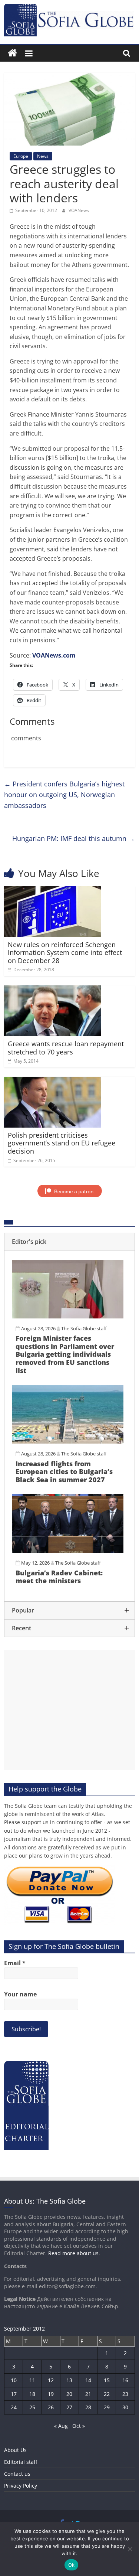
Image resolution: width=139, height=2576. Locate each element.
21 (88, 2394)
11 (32, 2380)
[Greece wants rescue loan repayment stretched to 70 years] (52, 990)
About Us (15, 2450)
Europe (21, 156)
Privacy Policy (21, 2486)
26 (51, 2407)
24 (14, 2407)
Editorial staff (21, 2462)
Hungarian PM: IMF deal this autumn (74, 838)
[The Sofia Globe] (12, 53)
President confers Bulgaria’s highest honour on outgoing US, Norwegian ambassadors (64, 795)
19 (51, 2394)
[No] (130, 2549)
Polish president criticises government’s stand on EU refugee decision (62, 1143)
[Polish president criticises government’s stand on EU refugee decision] (52, 1081)
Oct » (79, 2426)
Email (15, 1963)
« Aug (61, 2426)
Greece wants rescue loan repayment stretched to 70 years (66, 1048)
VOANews (79, 210)
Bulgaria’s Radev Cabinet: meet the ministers (59, 1577)
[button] (69, 1242)
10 (14, 2380)
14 (88, 2380)
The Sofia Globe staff (84, 1328)
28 (88, 2407)
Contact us (17, 2474)
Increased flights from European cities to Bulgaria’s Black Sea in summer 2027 (64, 1472)
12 (51, 2380)
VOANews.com (54, 655)
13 (69, 2380)
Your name (20, 1994)
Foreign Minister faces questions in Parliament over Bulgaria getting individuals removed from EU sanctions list (65, 1354)
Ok (72, 2565)
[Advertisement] (69, 1710)
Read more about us (73, 2253)
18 (32, 2394)
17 (14, 2394)
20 (69, 2394)
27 (69, 2407)
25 (32, 2407)
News (43, 156)
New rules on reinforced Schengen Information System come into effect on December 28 (65, 953)
